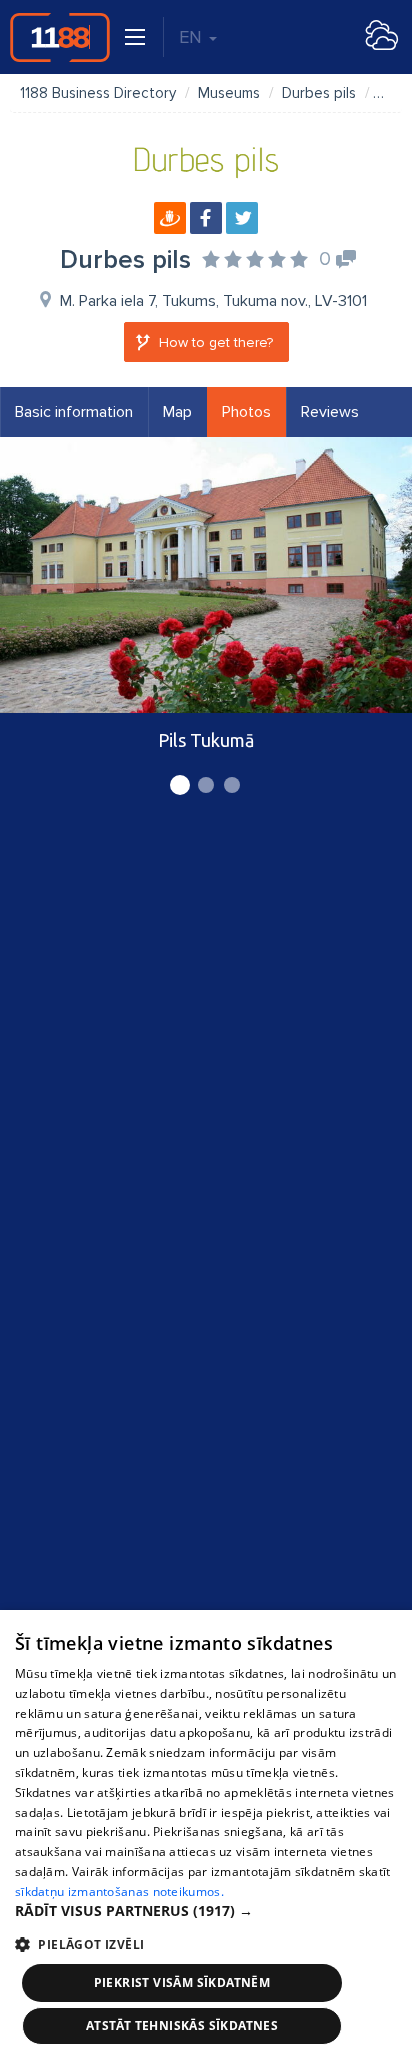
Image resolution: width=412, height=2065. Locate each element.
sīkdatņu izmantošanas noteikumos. (119, 1891)
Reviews (330, 412)
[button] (206, 1911)
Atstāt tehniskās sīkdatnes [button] (182, 2025)
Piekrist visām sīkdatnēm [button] (182, 1982)
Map (177, 412)
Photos (246, 412)
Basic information (74, 412)
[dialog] (206, 1837)
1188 (60, 37)
